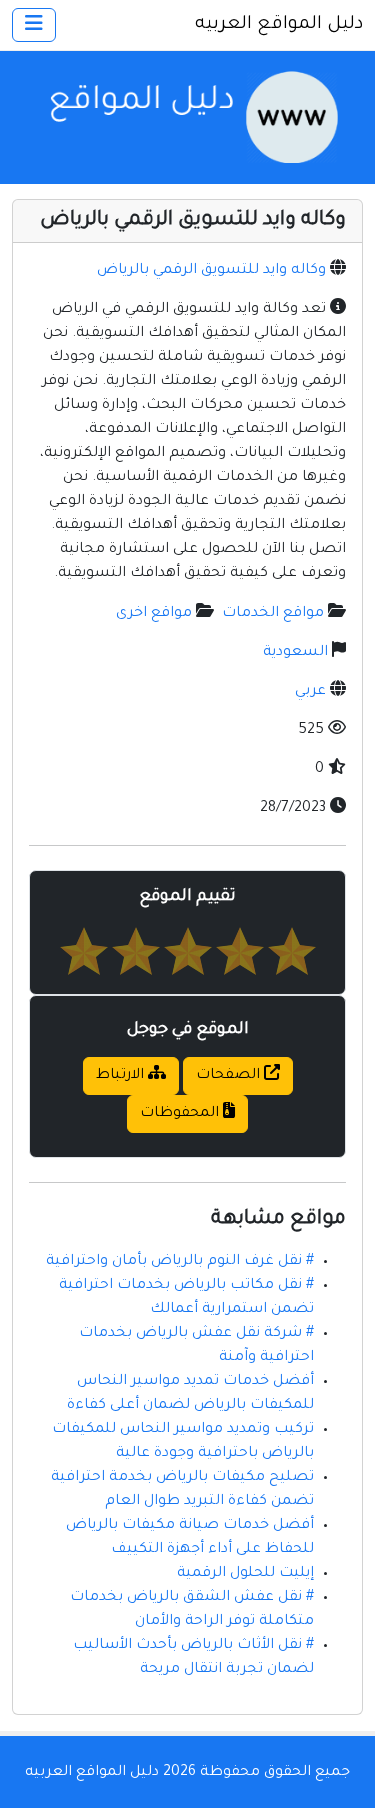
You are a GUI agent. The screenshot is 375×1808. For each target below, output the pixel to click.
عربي (310, 692)
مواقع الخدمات (273, 614)
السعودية (295, 653)
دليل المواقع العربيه (279, 25)
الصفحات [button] (230, 1076)
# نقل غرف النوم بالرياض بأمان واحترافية (180, 1262)
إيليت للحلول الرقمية (245, 1574)
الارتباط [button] (122, 1076)
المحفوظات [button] (181, 1114)
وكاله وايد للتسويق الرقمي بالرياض (211, 271)
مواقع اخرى (154, 614)
